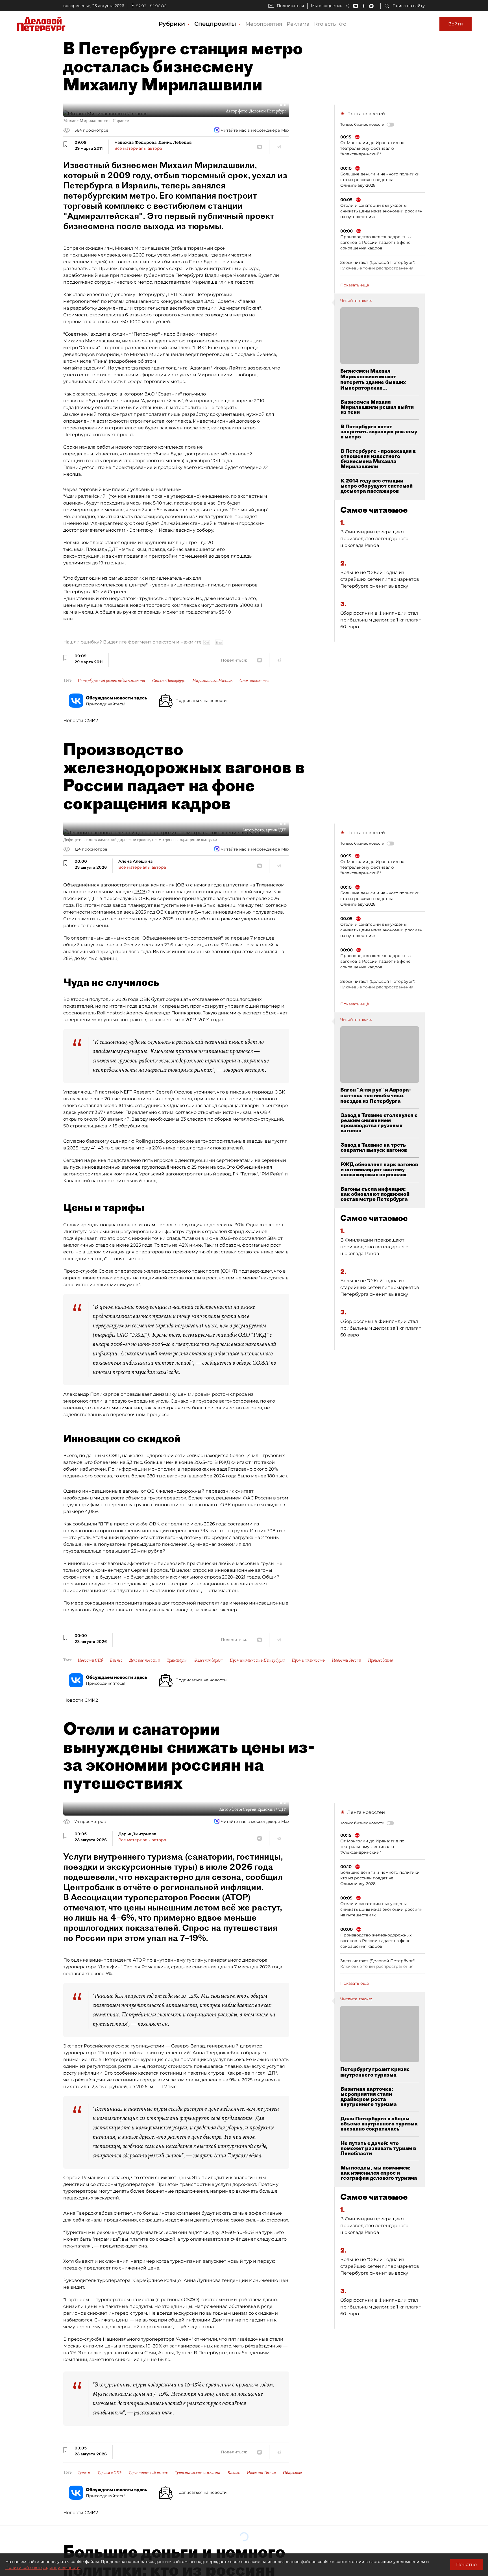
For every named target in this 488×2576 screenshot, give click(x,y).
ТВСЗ (140, 892)
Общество (292, 2473)
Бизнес (116, 1660)
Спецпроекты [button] (216, 24)
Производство (381, 1660)
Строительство (254, 681)
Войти (456, 24)
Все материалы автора (138, 148)
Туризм (84, 2473)
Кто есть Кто (330, 24)
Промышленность (308, 1660)
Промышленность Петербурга (257, 1660)
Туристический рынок (148, 2473)
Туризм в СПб (109, 2473)
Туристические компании (198, 2473)
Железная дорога (208, 1660)
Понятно (466, 2565)
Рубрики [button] (173, 24)
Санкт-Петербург (169, 681)
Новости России (346, 1660)
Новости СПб (90, 1660)
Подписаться (290, 6)
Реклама (298, 24)
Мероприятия (264, 24)
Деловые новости (145, 1660)
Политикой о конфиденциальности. (43, 2568)
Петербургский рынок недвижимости (111, 681)
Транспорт (177, 1660)
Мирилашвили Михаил (212, 681)
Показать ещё (355, 285)
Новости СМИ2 (81, 720)
